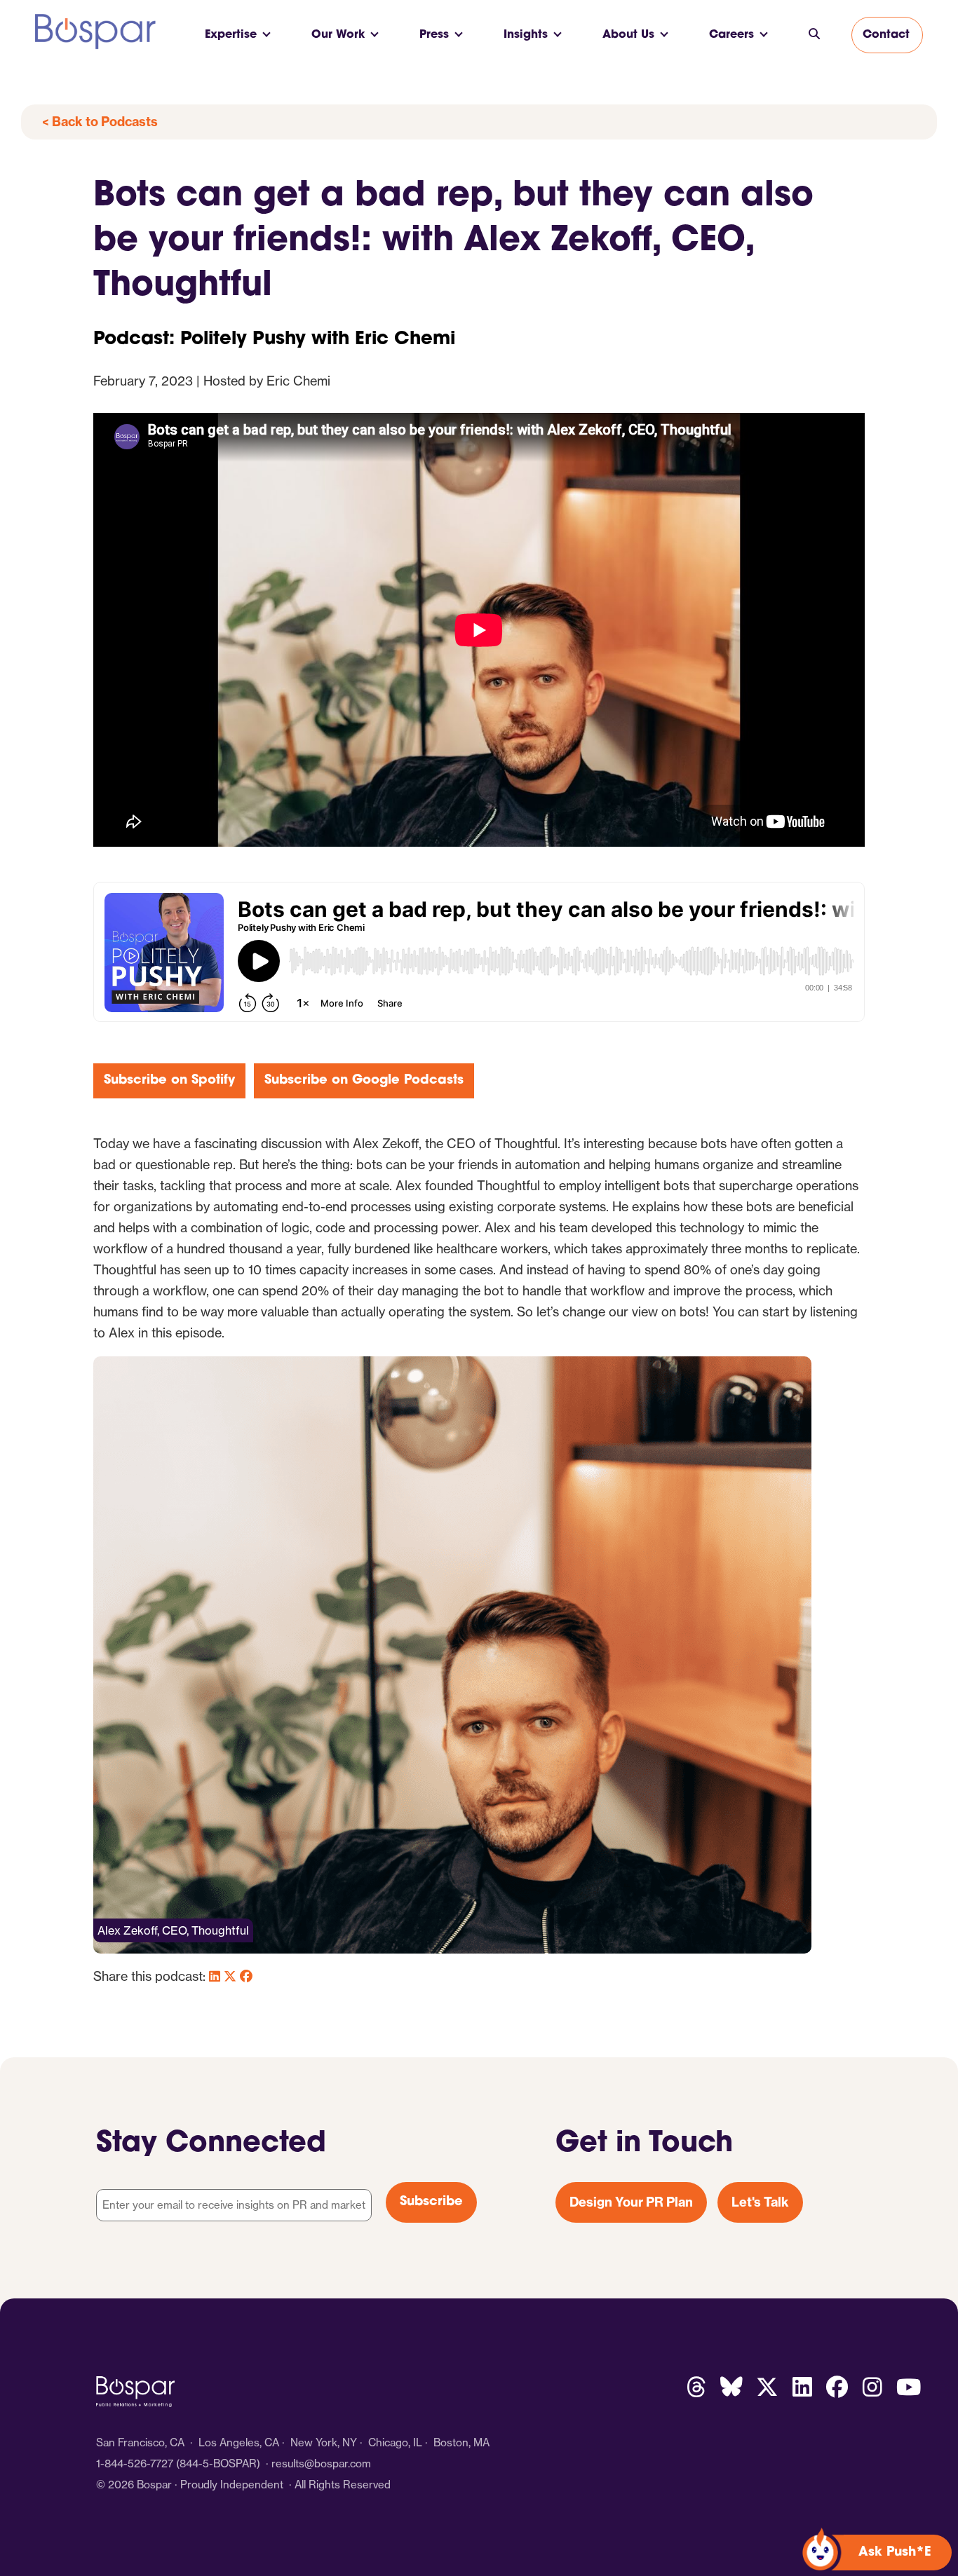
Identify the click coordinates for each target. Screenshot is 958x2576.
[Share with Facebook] (246, 1976)
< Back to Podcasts (100, 122)
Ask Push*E (895, 2553)
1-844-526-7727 (135, 2463)
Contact (886, 35)
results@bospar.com (321, 2463)
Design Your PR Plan (631, 2202)
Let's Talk (760, 2202)
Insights (526, 35)
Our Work (338, 35)
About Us (628, 35)
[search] (814, 35)
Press (434, 35)
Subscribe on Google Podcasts (364, 1081)
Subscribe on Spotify (169, 1081)
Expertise (231, 35)
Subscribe (431, 2202)
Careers (731, 35)
